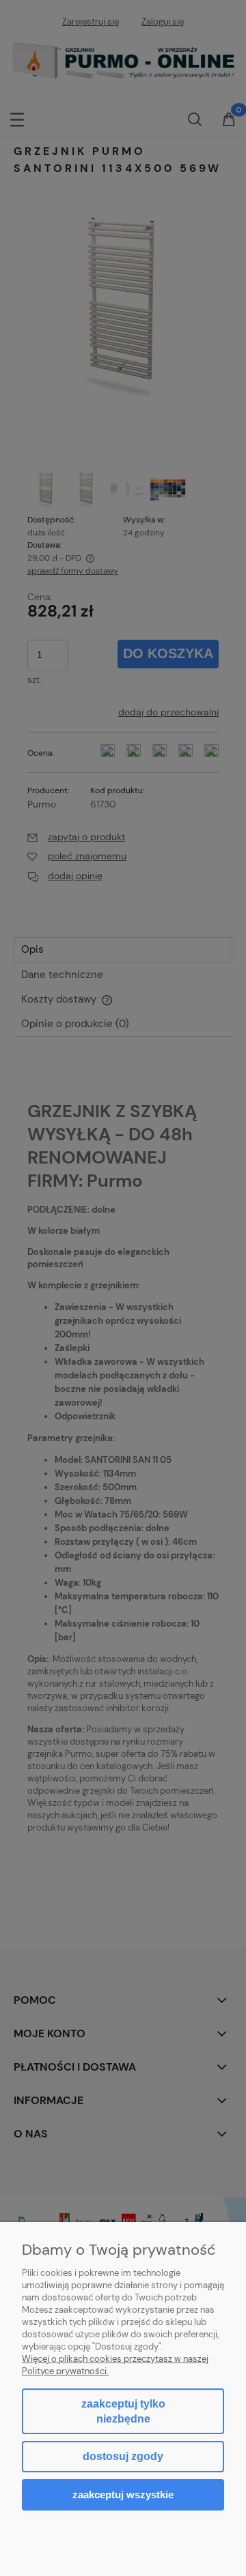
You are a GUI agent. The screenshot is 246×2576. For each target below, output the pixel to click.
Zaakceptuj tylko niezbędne (123, 2411)
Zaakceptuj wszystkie (123, 2494)
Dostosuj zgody (123, 2456)
